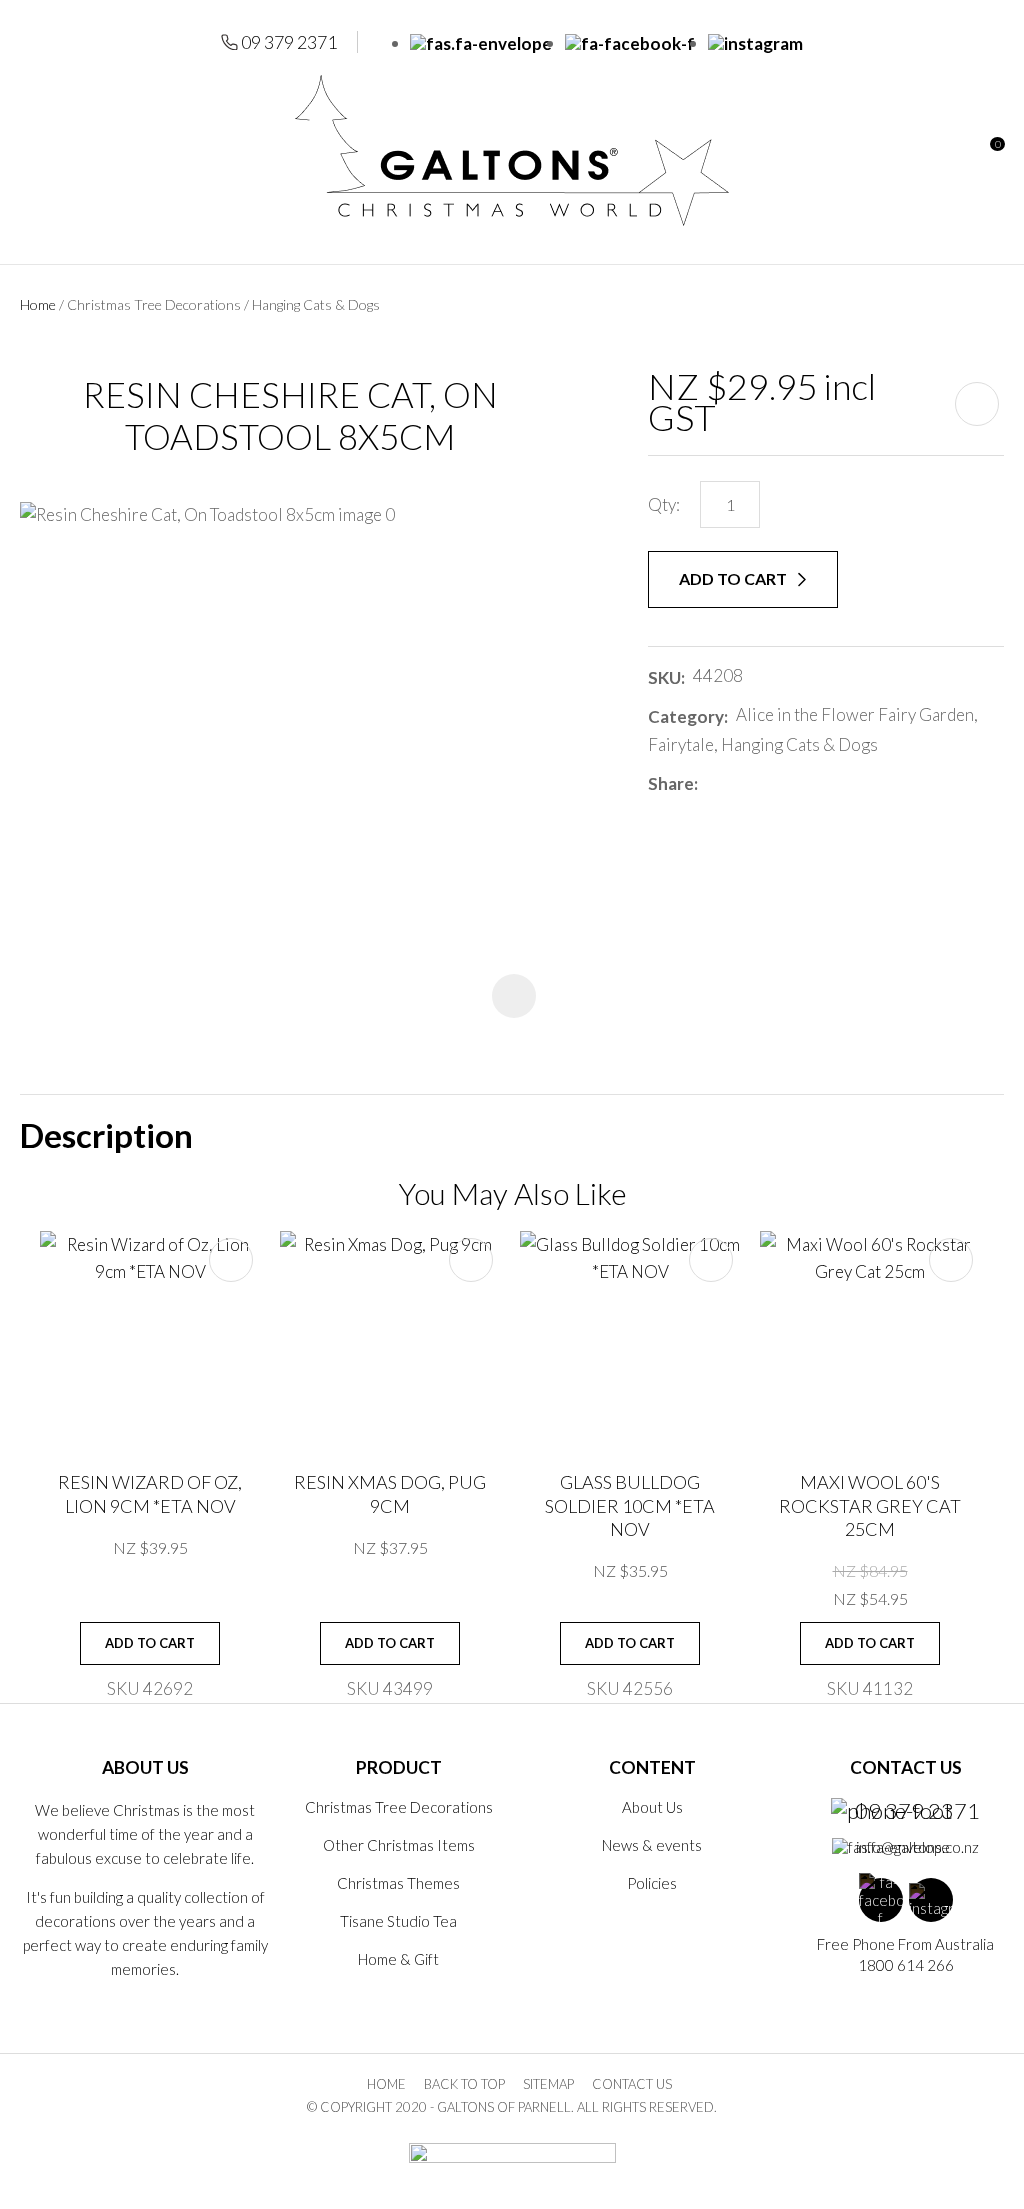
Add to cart (734, 578)
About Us (652, 1807)
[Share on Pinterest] (795, 784)
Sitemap (548, 2084)
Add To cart (150, 1643)
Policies (652, 1883)
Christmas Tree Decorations (154, 304)
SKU (664, 677)
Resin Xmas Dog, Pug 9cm (390, 1493)
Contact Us (632, 2084)
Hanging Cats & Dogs (316, 304)
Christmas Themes (398, 1883)
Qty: (664, 504)
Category (686, 716)
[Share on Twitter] (735, 784)
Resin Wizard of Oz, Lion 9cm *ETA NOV (150, 1493)
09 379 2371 (289, 42)
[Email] (765, 783)
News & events (652, 1845)
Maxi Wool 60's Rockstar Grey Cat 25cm (870, 1505)
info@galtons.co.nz (917, 1847)
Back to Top (464, 2084)
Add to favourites (231, 1260)
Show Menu (32, 150)
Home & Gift (398, 1959)
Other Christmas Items (399, 1845)
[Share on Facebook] (709, 783)
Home (38, 304)
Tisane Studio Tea (398, 1921)
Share (671, 783)
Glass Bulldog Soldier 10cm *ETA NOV (630, 1505)
